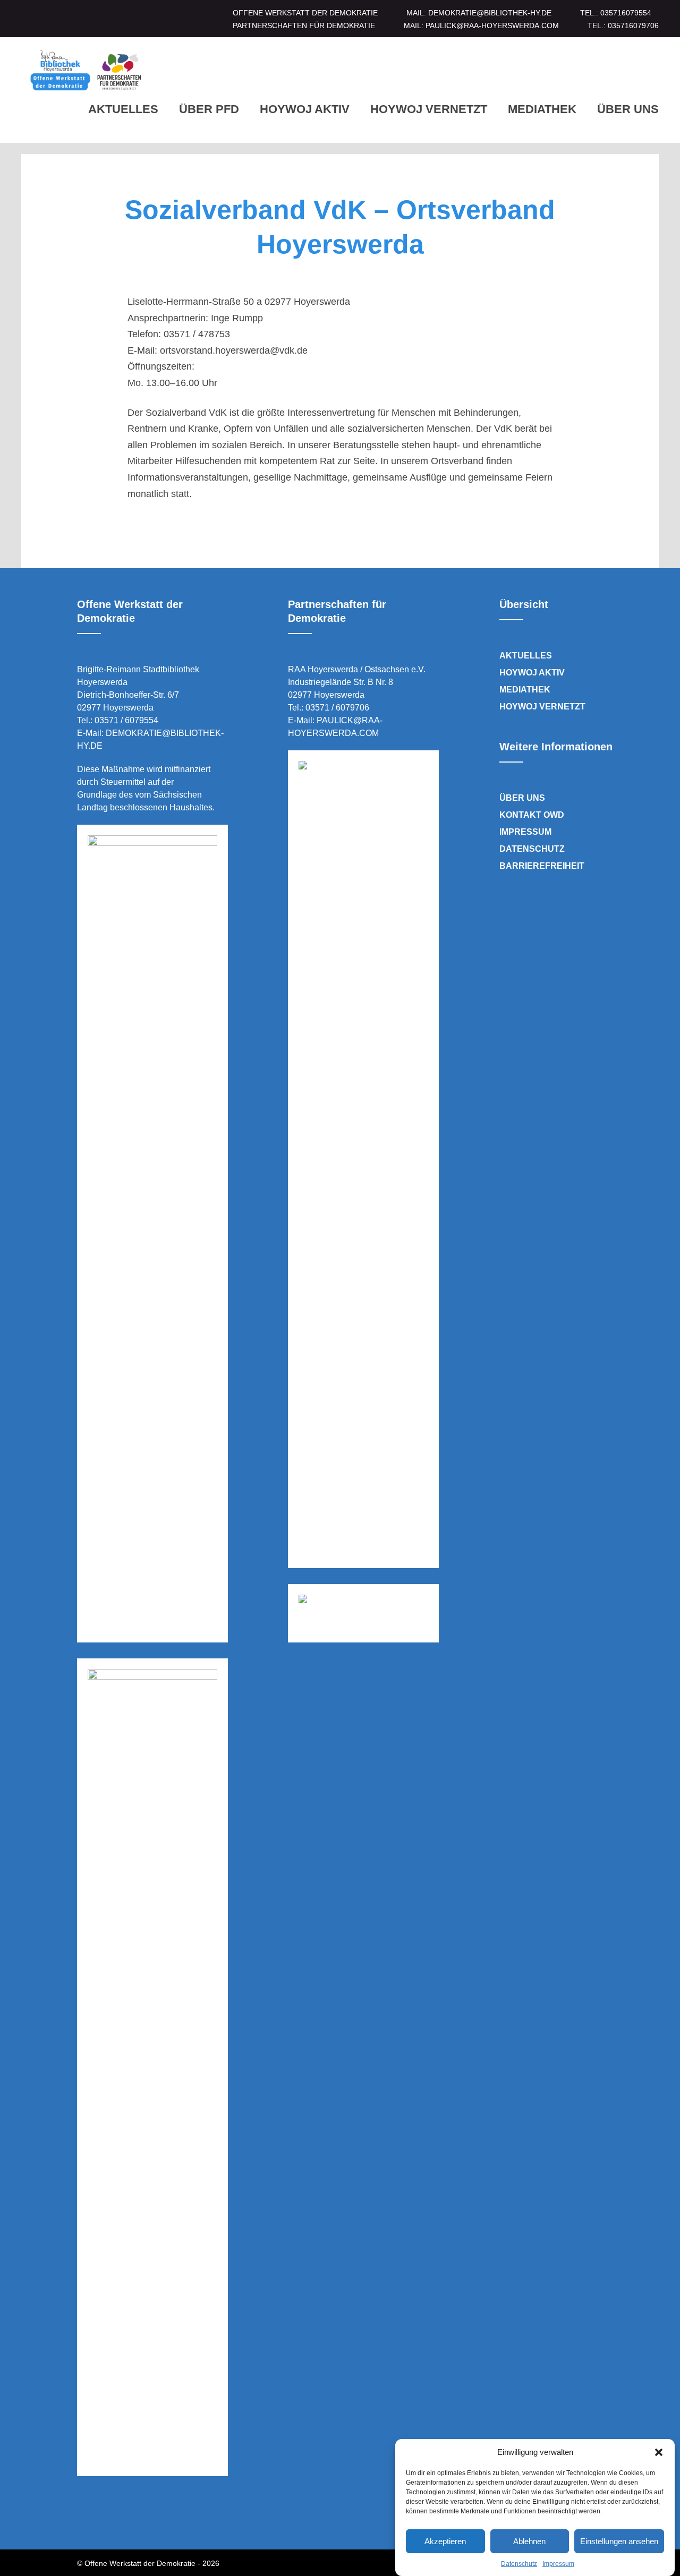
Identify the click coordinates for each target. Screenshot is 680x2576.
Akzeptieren (445, 2541)
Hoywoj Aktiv (305, 109)
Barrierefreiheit (542, 866)
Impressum (558, 2564)
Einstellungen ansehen (619, 2541)
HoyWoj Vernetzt (429, 109)
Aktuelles (123, 109)
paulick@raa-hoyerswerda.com (492, 25)
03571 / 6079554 (126, 720)
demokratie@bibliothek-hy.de (490, 13)
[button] (659, 2452)
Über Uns (628, 109)
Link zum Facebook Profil (81, 2517)
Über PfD (209, 109)
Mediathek (542, 109)
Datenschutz (519, 2564)
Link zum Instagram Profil (111, 2517)
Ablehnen (529, 2541)
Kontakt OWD (532, 815)
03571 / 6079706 (337, 708)
